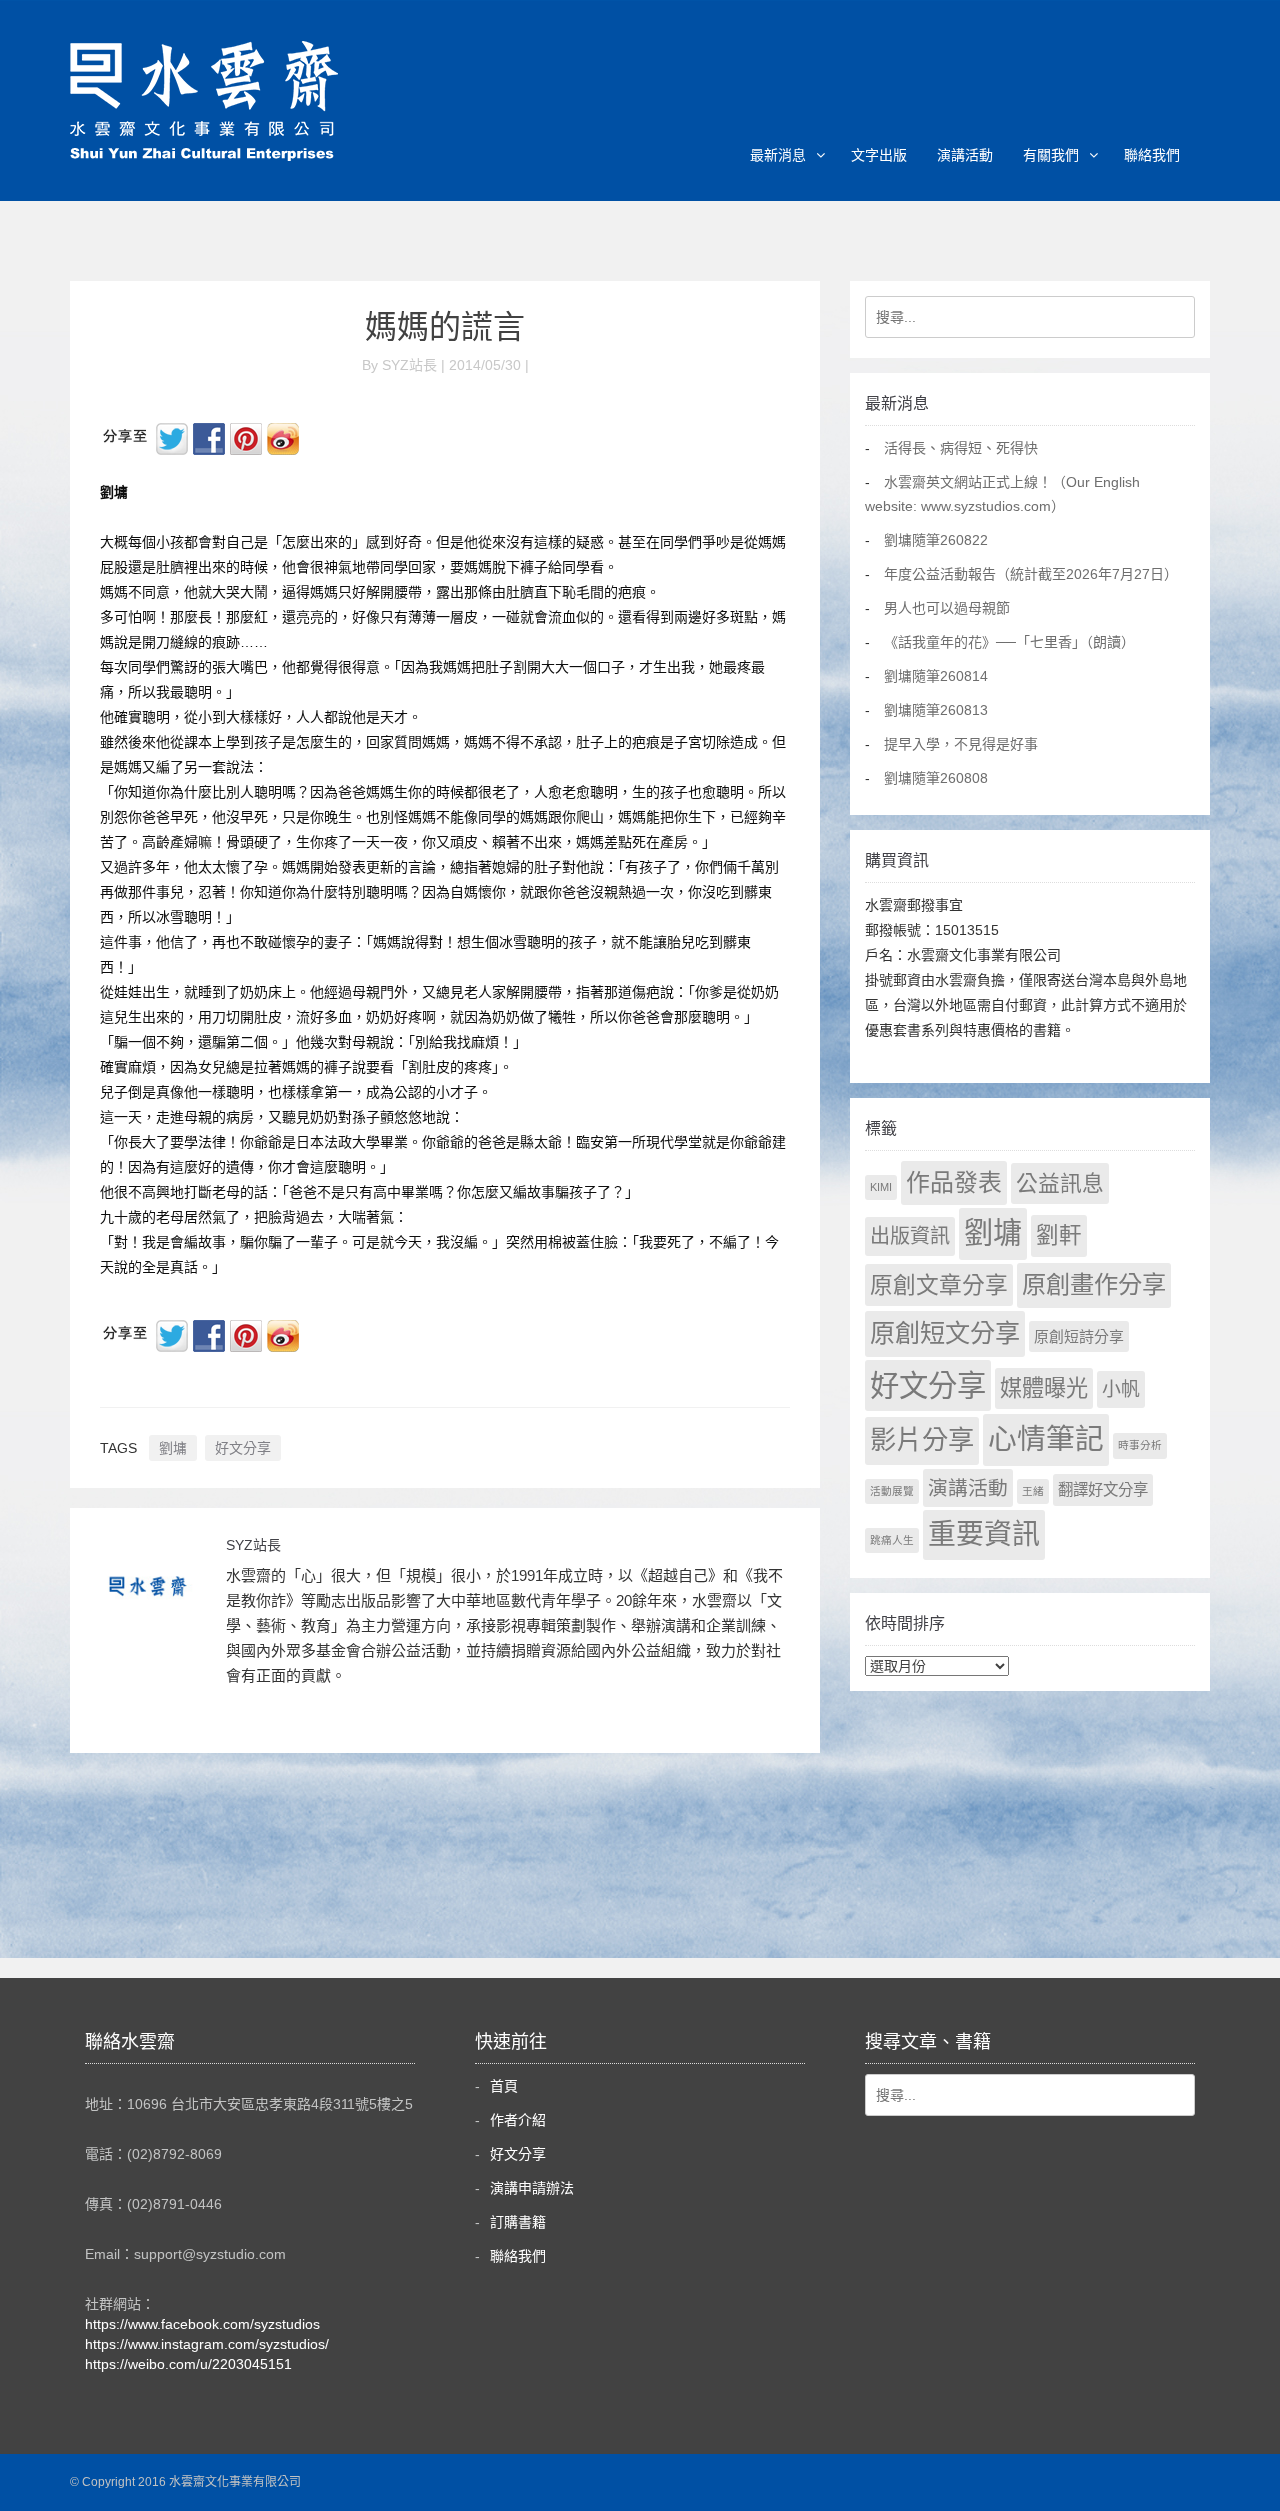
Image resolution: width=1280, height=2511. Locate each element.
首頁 (504, 2086)
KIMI (881, 1187)
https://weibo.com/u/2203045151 (188, 2364)
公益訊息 (1060, 1183)
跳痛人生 (892, 1540)
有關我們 (1051, 155)
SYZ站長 (253, 1545)
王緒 (1033, 1491)
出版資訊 (910, 1236)
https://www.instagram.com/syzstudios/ (207, 2344)
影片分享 (922, 1440)
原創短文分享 (945, 1333)
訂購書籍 (518, 2222)
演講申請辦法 (532, 2188)
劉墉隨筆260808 (936, 778)
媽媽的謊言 (445, 327)
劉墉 (173, 1448)
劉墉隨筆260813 (936, 710)
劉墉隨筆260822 (936, 540)
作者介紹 (518, 2120)
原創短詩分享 (1079, 1336)
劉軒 (1059, 1235)
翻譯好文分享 (1103, 1489)
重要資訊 (984, 1534)
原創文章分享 (939, 1285)
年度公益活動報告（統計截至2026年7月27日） (1031, 574)
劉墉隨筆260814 (936, 676)
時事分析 (1140, 1445)
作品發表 (954, 1182)
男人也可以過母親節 (947, 608)
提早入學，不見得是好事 (961, 744)
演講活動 (965, 155)
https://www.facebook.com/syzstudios (202, 2324)
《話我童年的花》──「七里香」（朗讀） (1009, 642)
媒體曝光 (1044, 1388)
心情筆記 (1046, 1439)
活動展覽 (892, 1491)
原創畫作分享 (1094, 1284)
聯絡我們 (1152, 155)
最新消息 (778, 155)
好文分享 (243, 1448)
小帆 (1121, 1389)
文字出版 (879, 155)
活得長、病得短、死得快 (961, 448)
